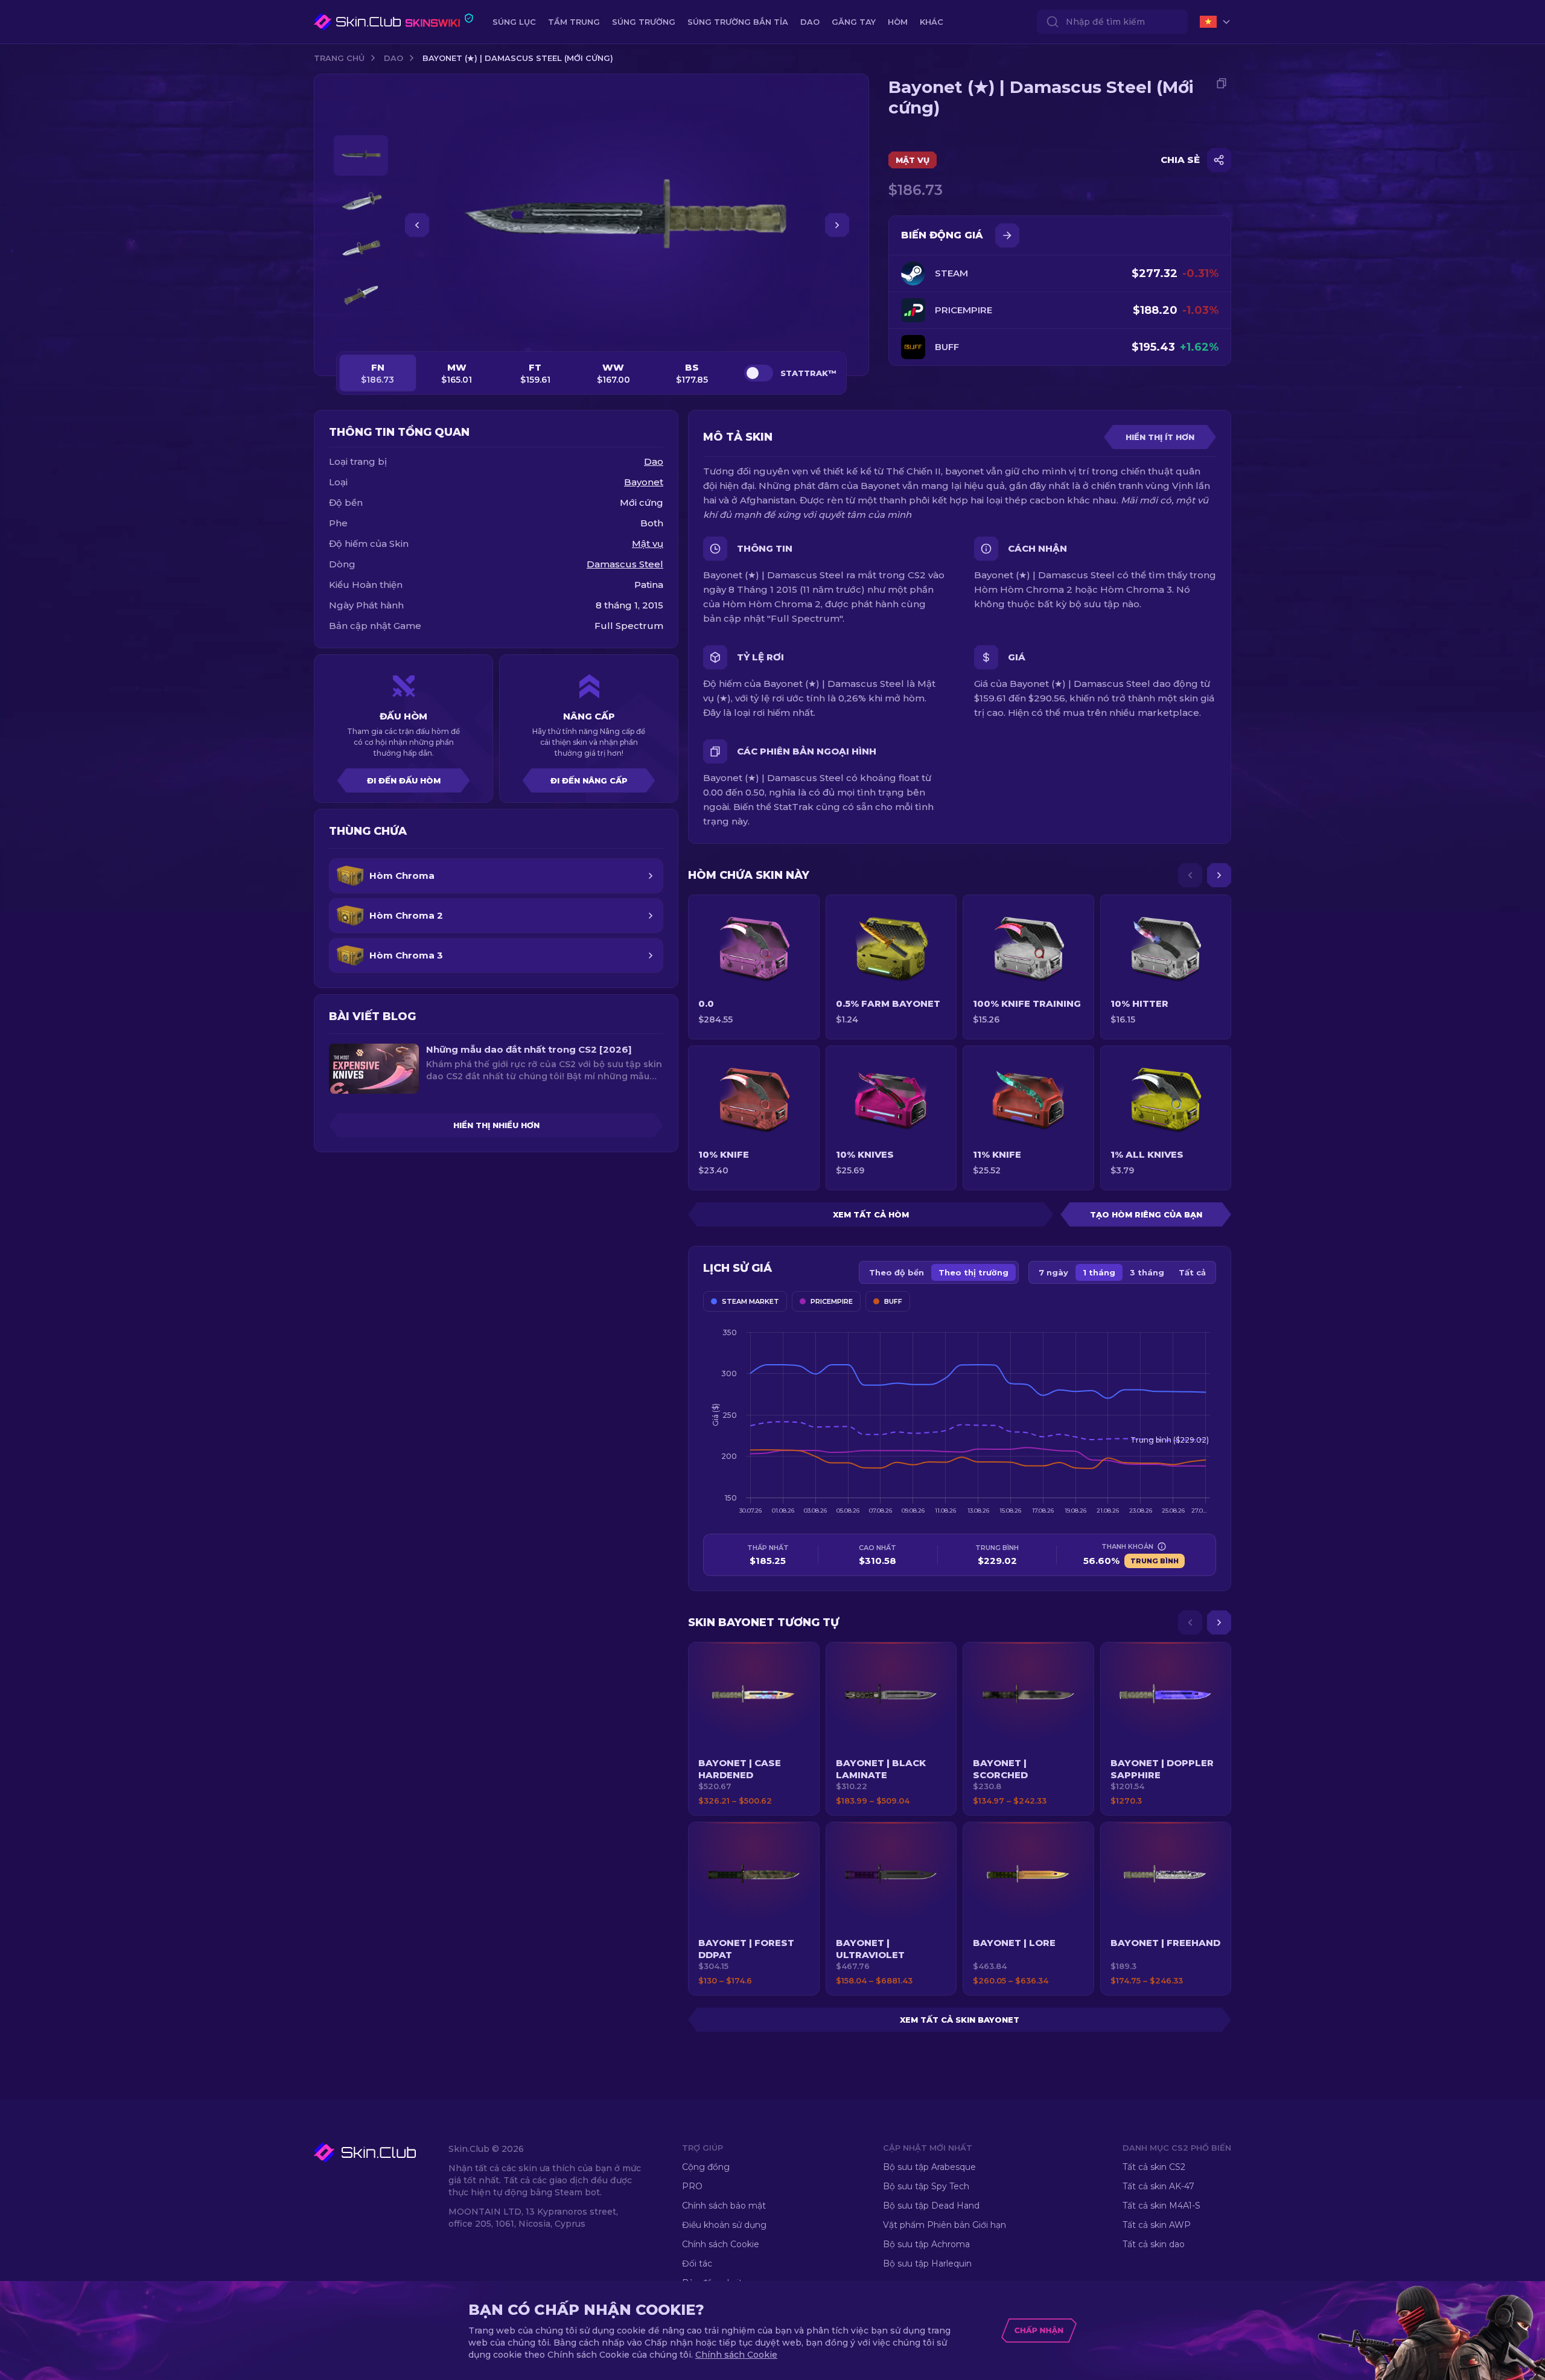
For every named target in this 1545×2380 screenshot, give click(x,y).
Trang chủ (339, 58)
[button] (754, 1729)
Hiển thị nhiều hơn (496, 1125)
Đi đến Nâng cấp (589, 780)
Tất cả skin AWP (1157, 2225)
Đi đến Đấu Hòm (404, 780)
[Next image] (837, 225)
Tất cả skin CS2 (1154, 2167)
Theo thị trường (973, 1272)
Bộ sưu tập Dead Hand (931, 2206)
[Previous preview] (361, 121)
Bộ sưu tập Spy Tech (926, 2186)
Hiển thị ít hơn (1160, 437)
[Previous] (1190, 875)
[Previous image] (417, 225)
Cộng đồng (706, 2167)
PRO (692, 2186)
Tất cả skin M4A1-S (1161, 2206)
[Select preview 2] (361, 202)
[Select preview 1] (361, 155)
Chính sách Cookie (721, 2244)
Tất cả (1192, 1272)
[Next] (1219, 875)
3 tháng (1147, 1272)
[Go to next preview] (361, 330)
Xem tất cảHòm (871, 1214)
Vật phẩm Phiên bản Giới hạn (945, 2225)
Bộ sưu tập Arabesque (929, 2167)
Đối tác (697, 2264)
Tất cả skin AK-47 (1158, 2186)
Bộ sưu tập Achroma (926, 2244)
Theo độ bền (897, 1272)
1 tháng (1099, 1272)
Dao (393, 58)
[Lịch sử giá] (1007, 235)
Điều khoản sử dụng (724, 2225)
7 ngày (1053, 1272)
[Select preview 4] (361, 295)
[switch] (759, 373)
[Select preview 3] (361, 248)
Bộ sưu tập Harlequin (927, 2264)
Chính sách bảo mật (724, 2206)
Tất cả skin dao (1154, 2244)
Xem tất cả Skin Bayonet (960, 2020)
